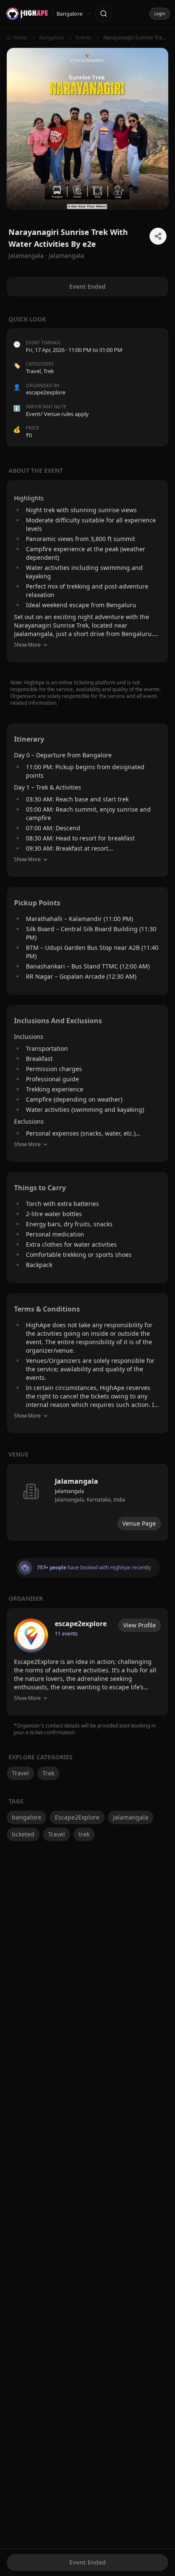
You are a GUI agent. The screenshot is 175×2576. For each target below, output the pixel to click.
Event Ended (87, 2562)
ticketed (23, 1834)
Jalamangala (66, 255)
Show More (27, 645)
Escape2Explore (77, 1817)
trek (84, 1834)
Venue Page (139, 1523)
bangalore (27, 1817)
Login (160, 14)
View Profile (140, 1625)
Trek (49, 371)
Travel (33, 371)
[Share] (158, 236)
